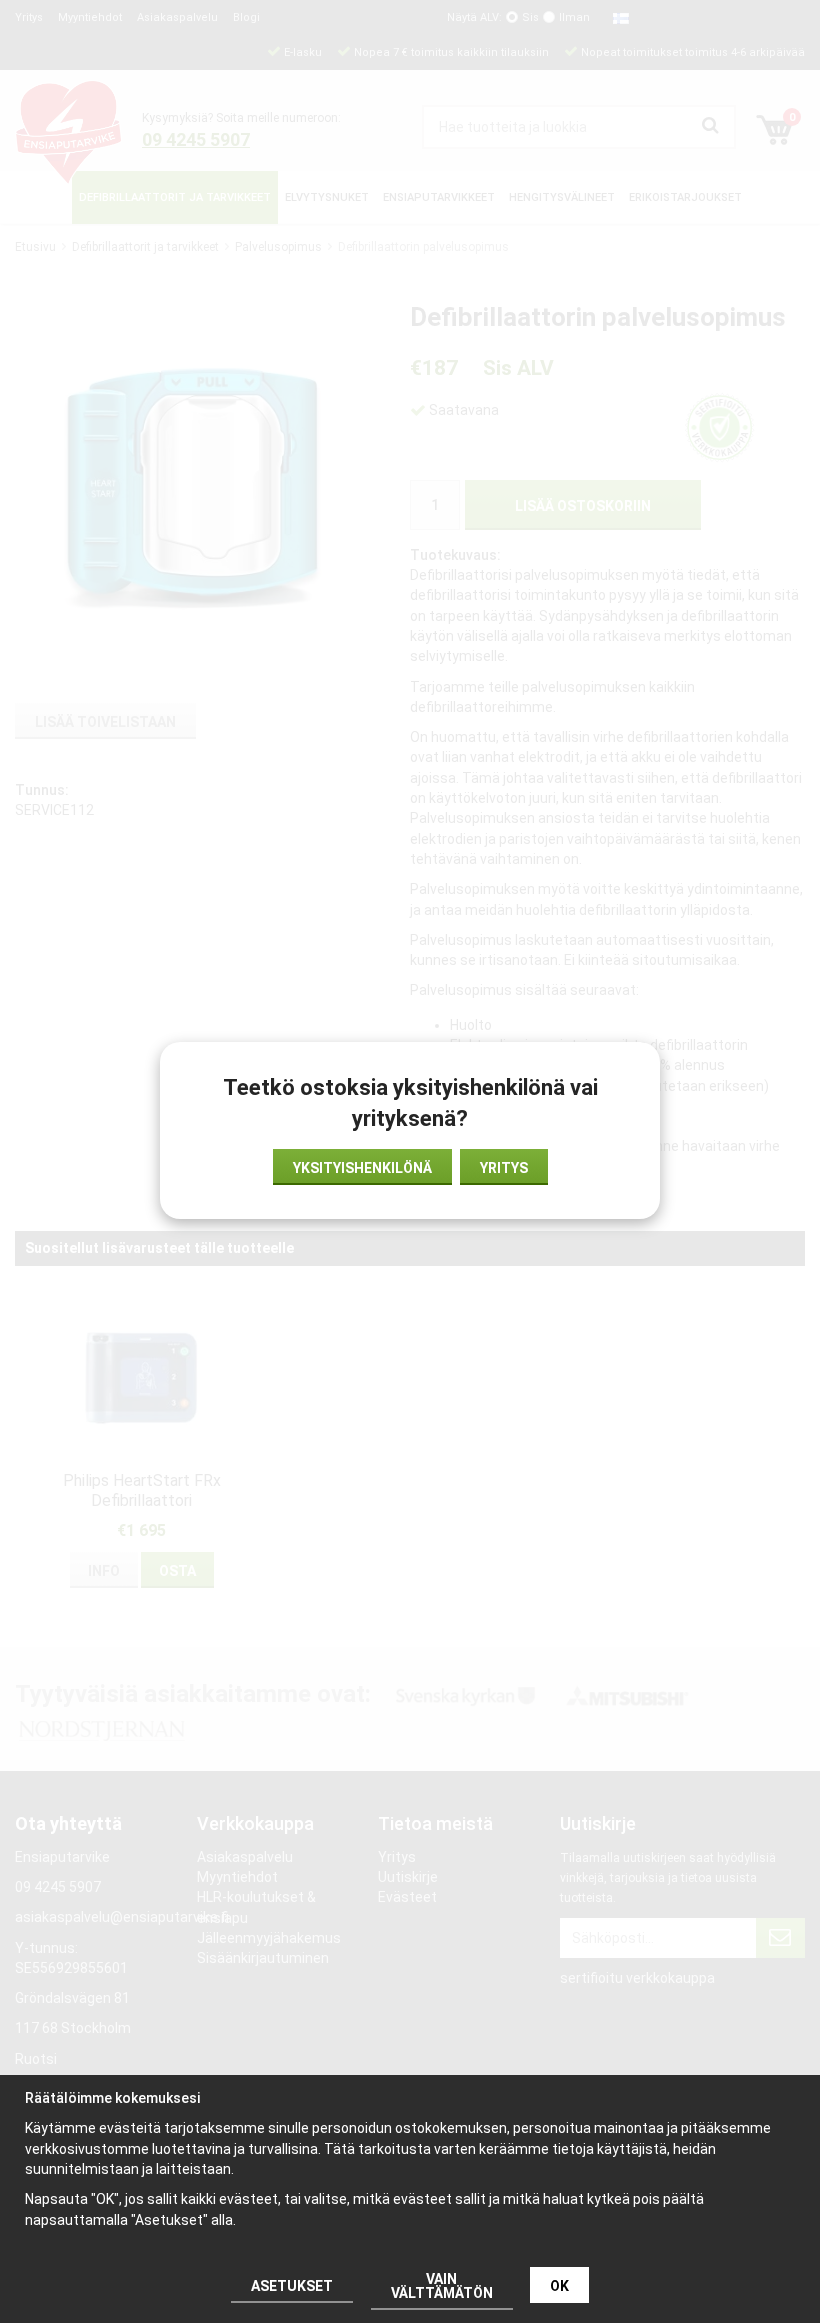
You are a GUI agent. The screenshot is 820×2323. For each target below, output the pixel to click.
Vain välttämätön (442, 2286)
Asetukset (292, 2286)
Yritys (504, 1168)
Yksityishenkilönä (362, 1168)
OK (559, 2286)
